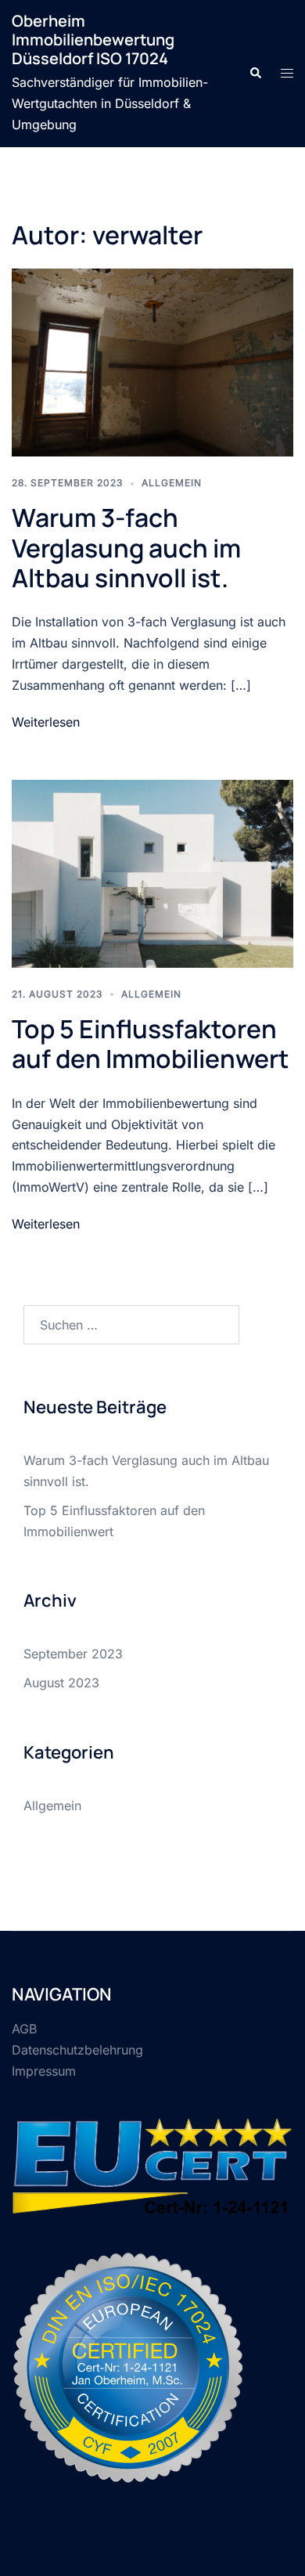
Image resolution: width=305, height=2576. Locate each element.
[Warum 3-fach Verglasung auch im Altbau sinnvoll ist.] (152, 361)
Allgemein (172, 483)
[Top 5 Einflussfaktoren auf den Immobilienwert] (152, 872)
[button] (255, 74)
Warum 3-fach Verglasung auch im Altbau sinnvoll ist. (126, 548)
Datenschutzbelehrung (77, 2050)
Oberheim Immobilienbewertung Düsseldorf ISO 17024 (93, 40)
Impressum (44, 2071)
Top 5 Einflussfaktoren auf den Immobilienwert (151, 1044)
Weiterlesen (46, 722)
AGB (24, 2029)
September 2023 (73, 1654)
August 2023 (61, 1683)
